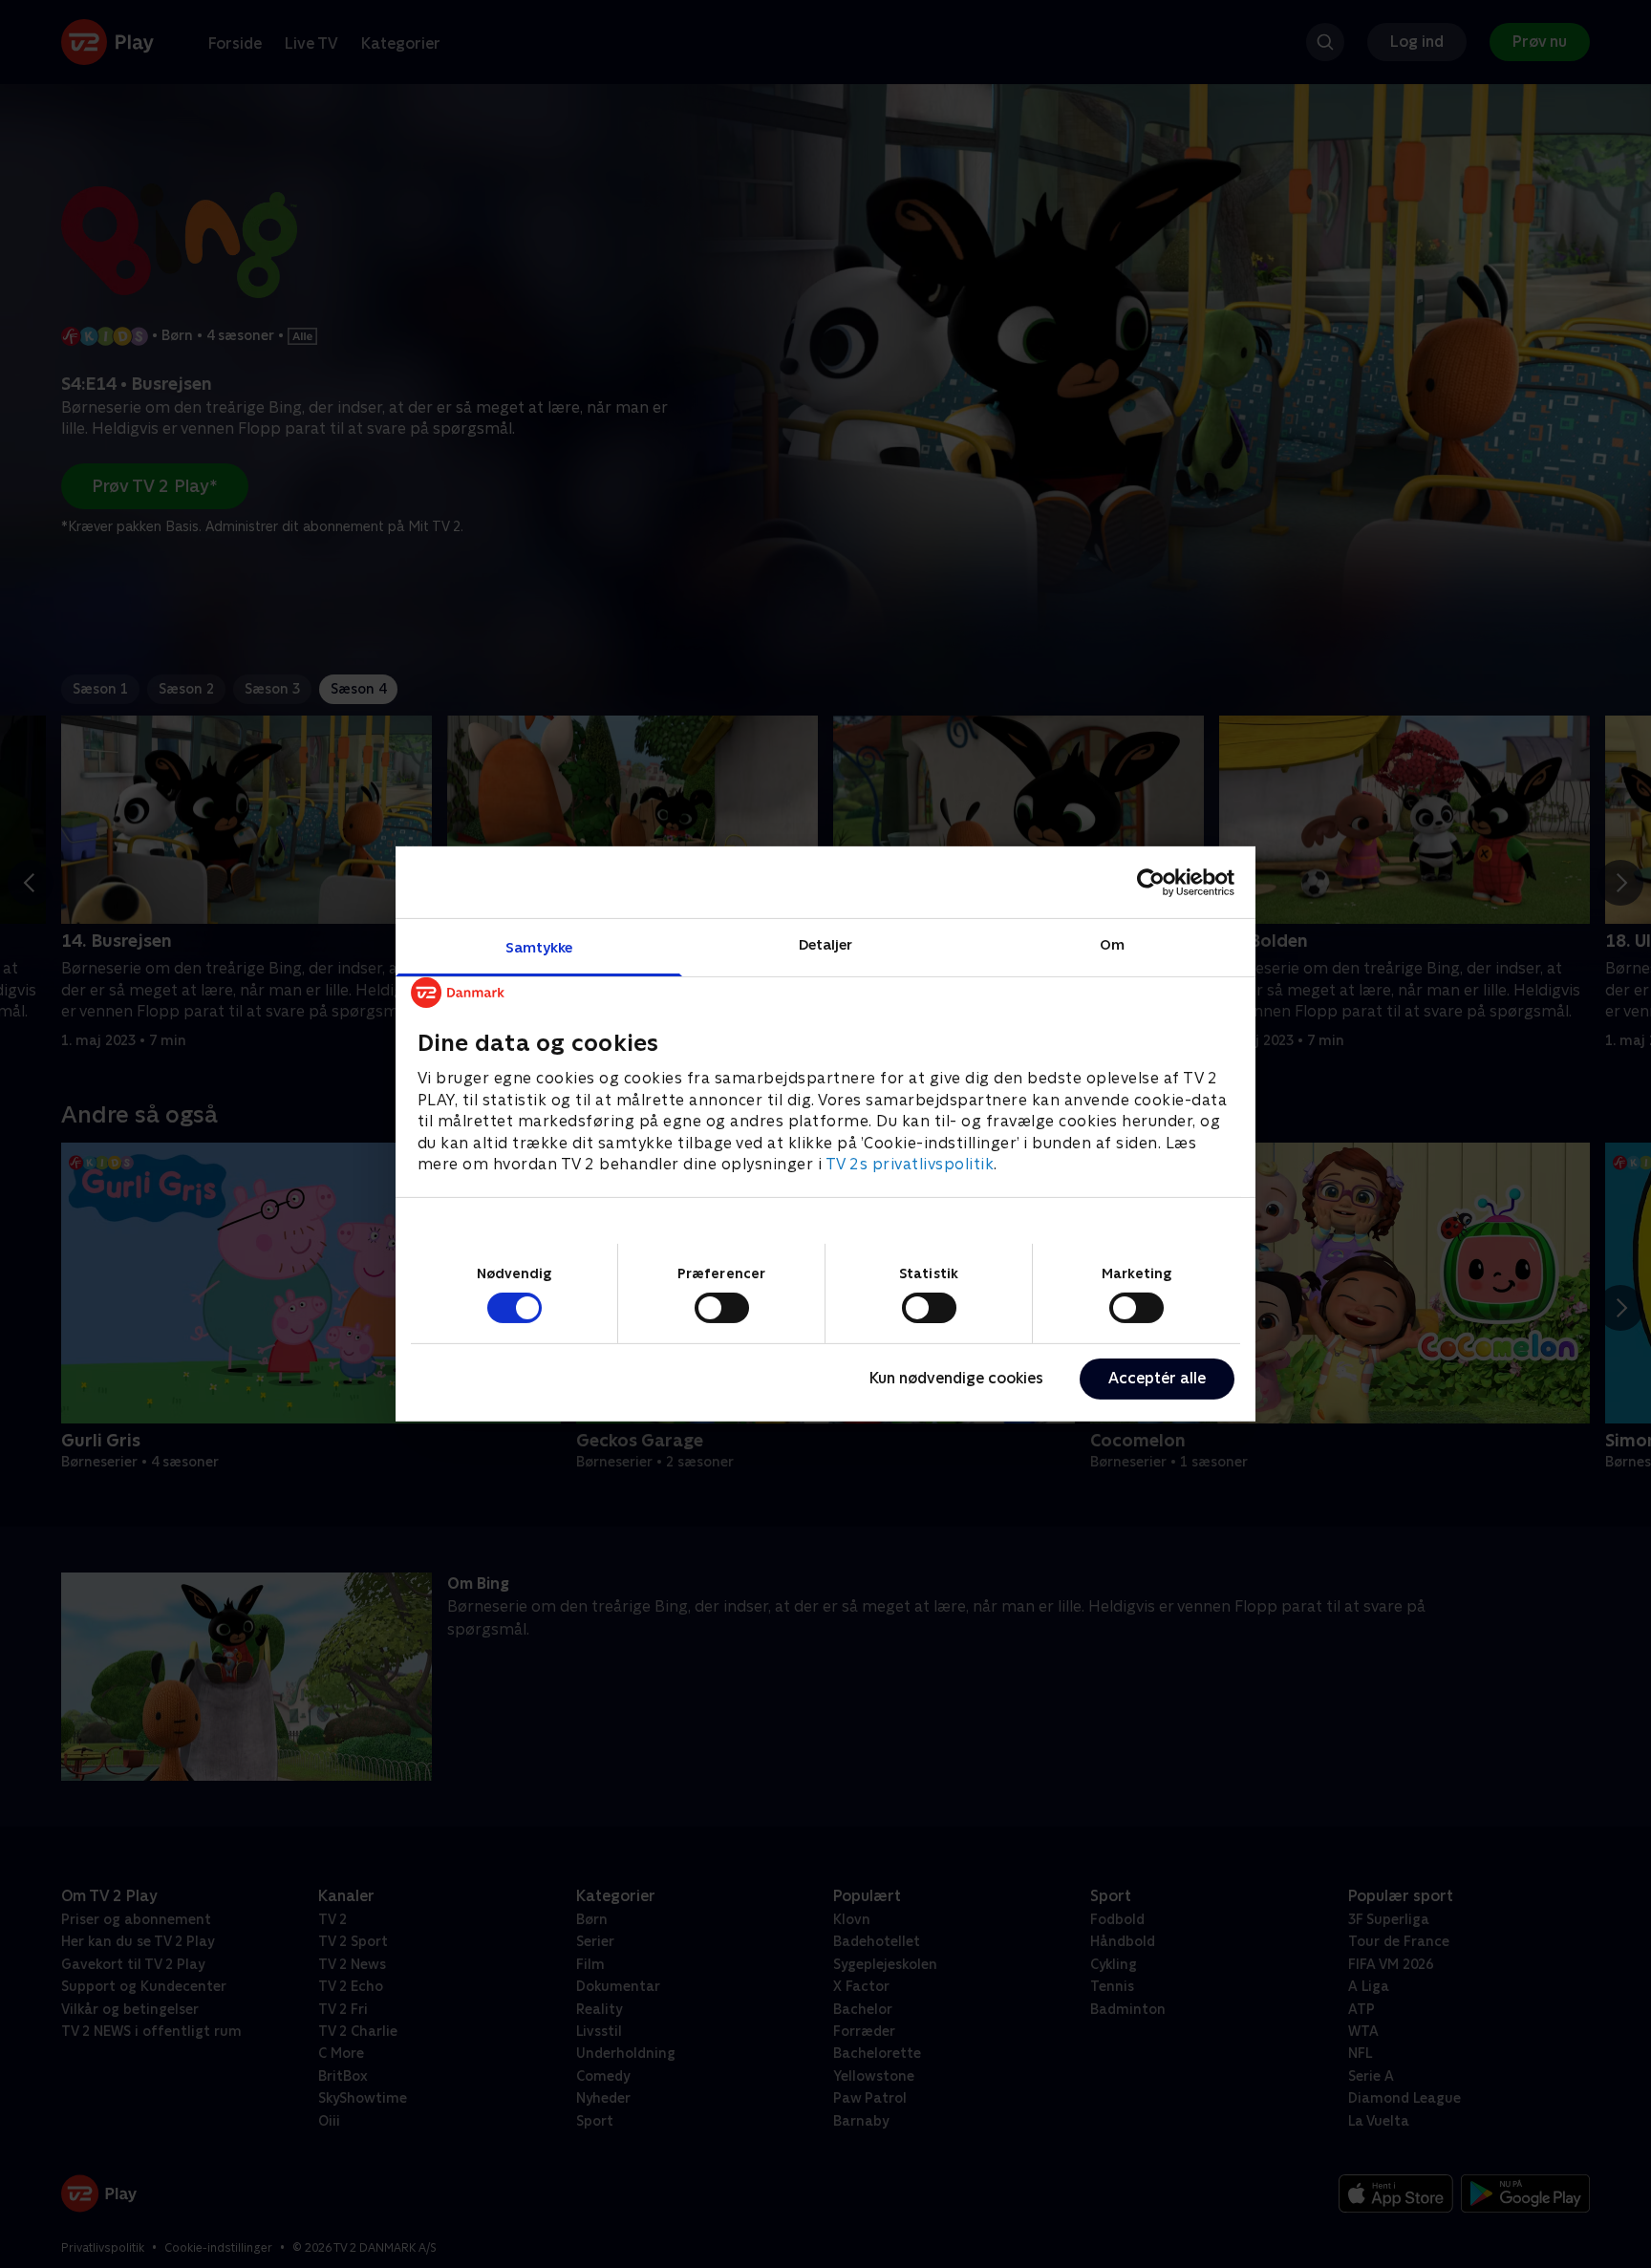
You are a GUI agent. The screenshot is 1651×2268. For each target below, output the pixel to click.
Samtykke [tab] (539, 947)
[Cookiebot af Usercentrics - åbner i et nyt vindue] (1151, 882)
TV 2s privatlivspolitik (910, 1164)
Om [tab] (1112, 944)
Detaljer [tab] (826, 944)
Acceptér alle (1157, 1378)
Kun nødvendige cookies (956, 1378)
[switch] (722, 1308)
